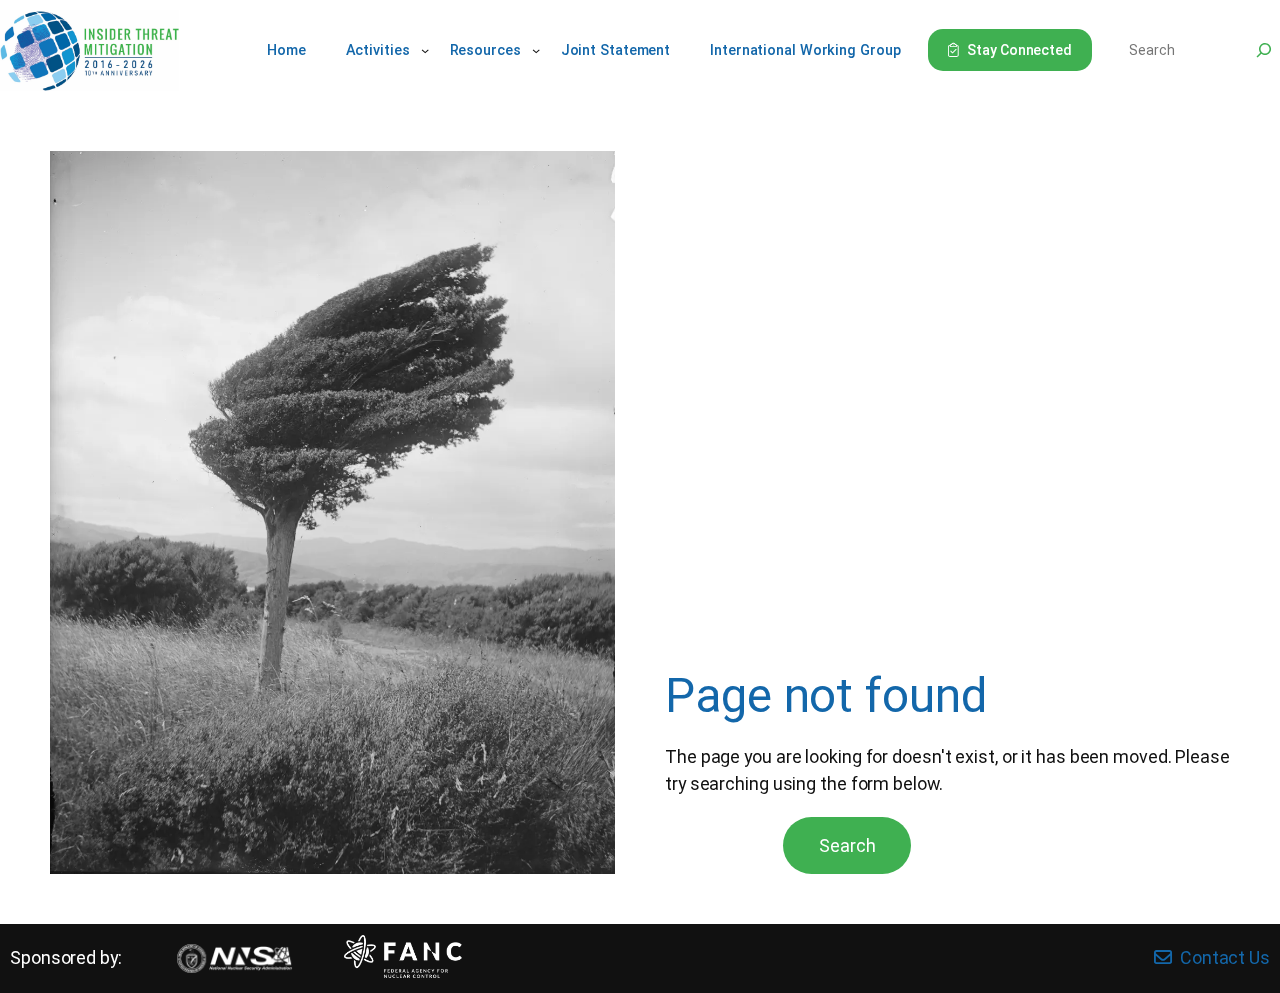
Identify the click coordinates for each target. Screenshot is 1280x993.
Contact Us (1225, 957)
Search (847, 845)
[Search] (1264, 50)
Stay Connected (1019, 50)
